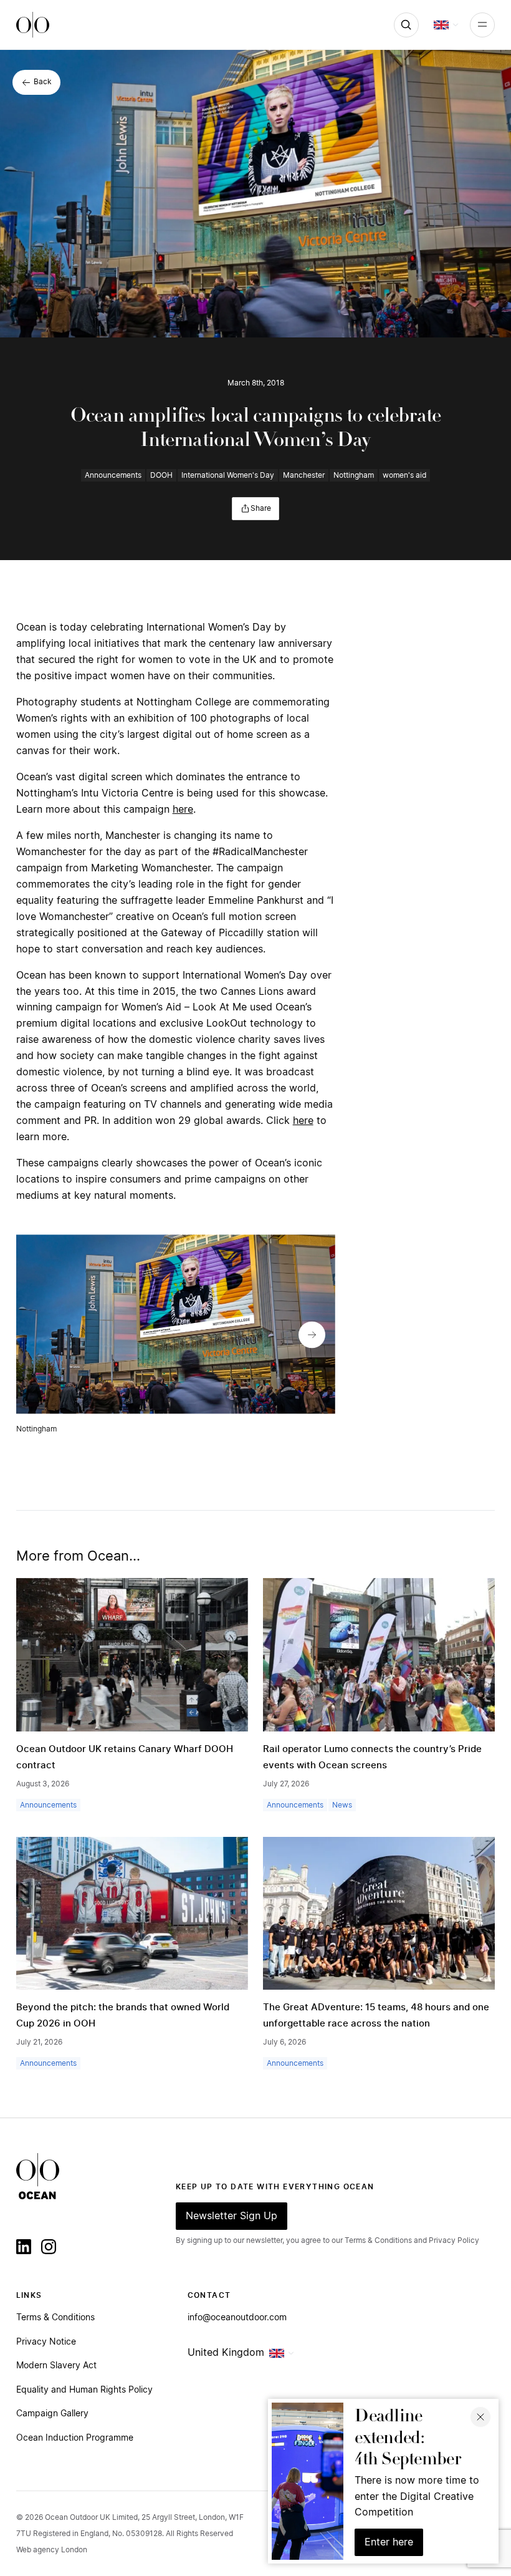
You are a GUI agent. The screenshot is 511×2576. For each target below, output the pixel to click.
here (183, 810)
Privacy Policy (454, 2240)
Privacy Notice (46, 2342)
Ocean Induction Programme (75, 2438)
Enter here (389, 2542)
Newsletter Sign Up (232, 2216)
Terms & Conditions (55, 2318)
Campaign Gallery (52, 2414)
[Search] (406, 25)
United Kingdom (226, 2353)
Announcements (113, 475)
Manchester (304, 475)
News (342, 1805)
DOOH (161, 475)
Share (261, 508)
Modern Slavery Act (56, 2366)
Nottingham (354, 475)
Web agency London (52, 2550)
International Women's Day (228, 475)
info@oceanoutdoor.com (237, 2318)
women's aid (404, 475)
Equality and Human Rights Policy (84, 2390)
